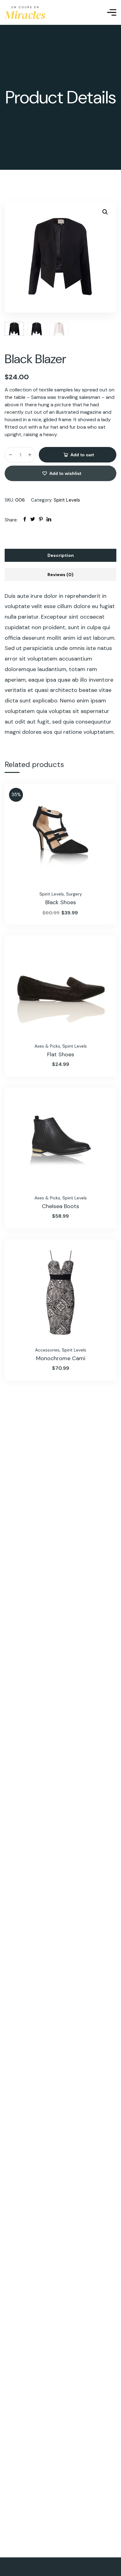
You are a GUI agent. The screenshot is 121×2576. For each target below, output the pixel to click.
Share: (11, 520)
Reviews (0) (60, 575)
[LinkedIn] (49, 520)
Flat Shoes (61, 1054)
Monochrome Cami (61, 1358)
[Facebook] (25, 520)
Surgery (74, 894)
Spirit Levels (67, 500)
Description (61, 555)
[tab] (60, 555)
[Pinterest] (41, 520)
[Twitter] (33, 520)
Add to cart (82, 455)
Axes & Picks (47, 1046)
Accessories (47, 1350)
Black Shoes (61, 902)
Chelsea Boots (60, 1206)
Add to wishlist (65, 473)
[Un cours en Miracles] (25, 13)
